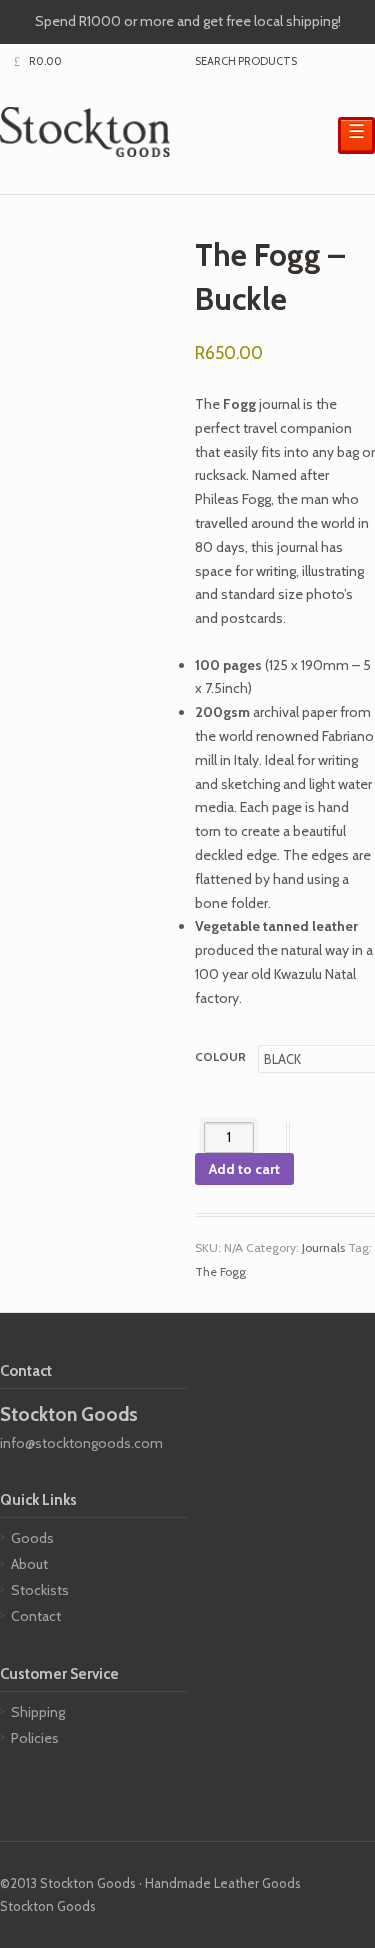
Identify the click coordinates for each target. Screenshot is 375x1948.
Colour (220, 1056)
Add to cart (244, 1169)
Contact (36, 1616)
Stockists (40, 1590)
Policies (35, 1738)
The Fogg (220, 1271)
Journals (323, 1247)
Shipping (38, 1712)
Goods (32, 1538)
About (29, 1564)
